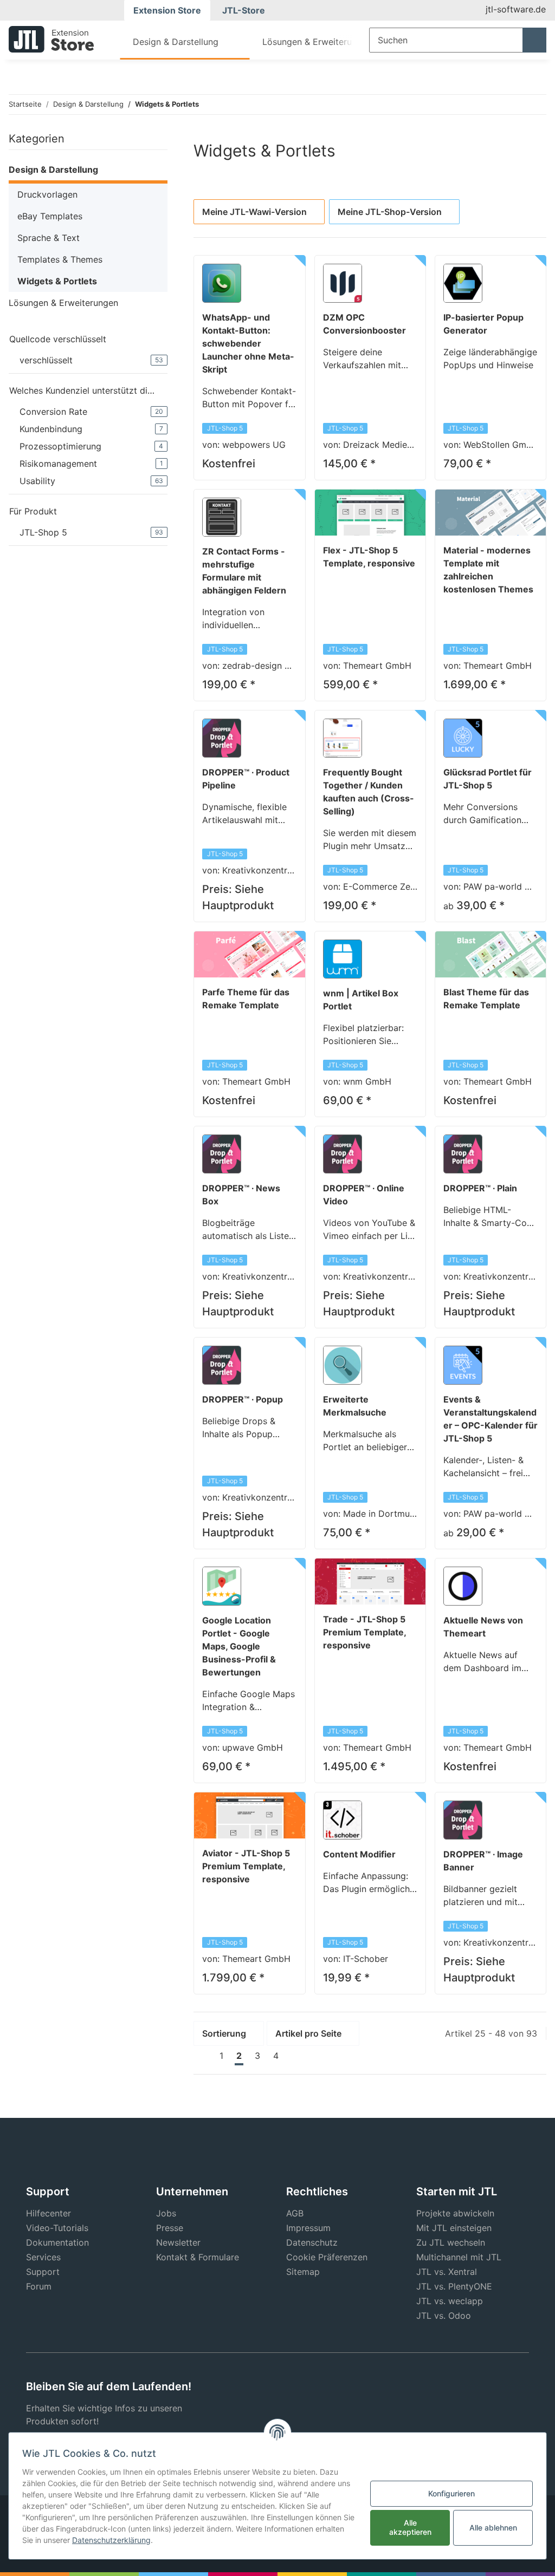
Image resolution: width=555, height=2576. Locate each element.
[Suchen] (534, 40)
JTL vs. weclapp (450, 2301)
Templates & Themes (60, 259)
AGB (295, 2213)
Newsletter (178, 2242)
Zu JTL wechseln (451, 2242)
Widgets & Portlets (57, 281)
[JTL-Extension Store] (51, 39)
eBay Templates (50, 216)
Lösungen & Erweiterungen (63, 303)
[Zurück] (203, 2056)
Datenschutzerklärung (111, 2540)
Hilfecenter (49, 2213)
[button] (88, 171)
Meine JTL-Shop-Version (390, 212)
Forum (39, 2286)
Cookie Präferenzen (327, 2257)
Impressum (308, 2228)
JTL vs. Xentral (447, 2272)
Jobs (166, 2213)
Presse (170, 2228)
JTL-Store (244, 10)
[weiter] (295, 2056)
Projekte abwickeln (455, 2213)
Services (43, 2257)
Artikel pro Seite (308, 2033)
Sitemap (303, 2272)
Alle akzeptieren (410, 2527)
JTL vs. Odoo (444, 2316)
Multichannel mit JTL (459, 2257)
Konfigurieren (451, 2493)
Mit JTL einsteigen (454, 2228)
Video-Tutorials (57, 2228)
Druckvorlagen (47, 194)
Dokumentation (57, 2242)
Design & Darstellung (53, 169)
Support (43, 2272)
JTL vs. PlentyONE (454, 2286)
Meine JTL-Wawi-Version (254, 212)
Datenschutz (312, 2242)
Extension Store (167, 10)
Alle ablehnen (493, 2528)
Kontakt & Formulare (198, 2257)
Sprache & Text (49, 238)
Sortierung (224, 2033)
